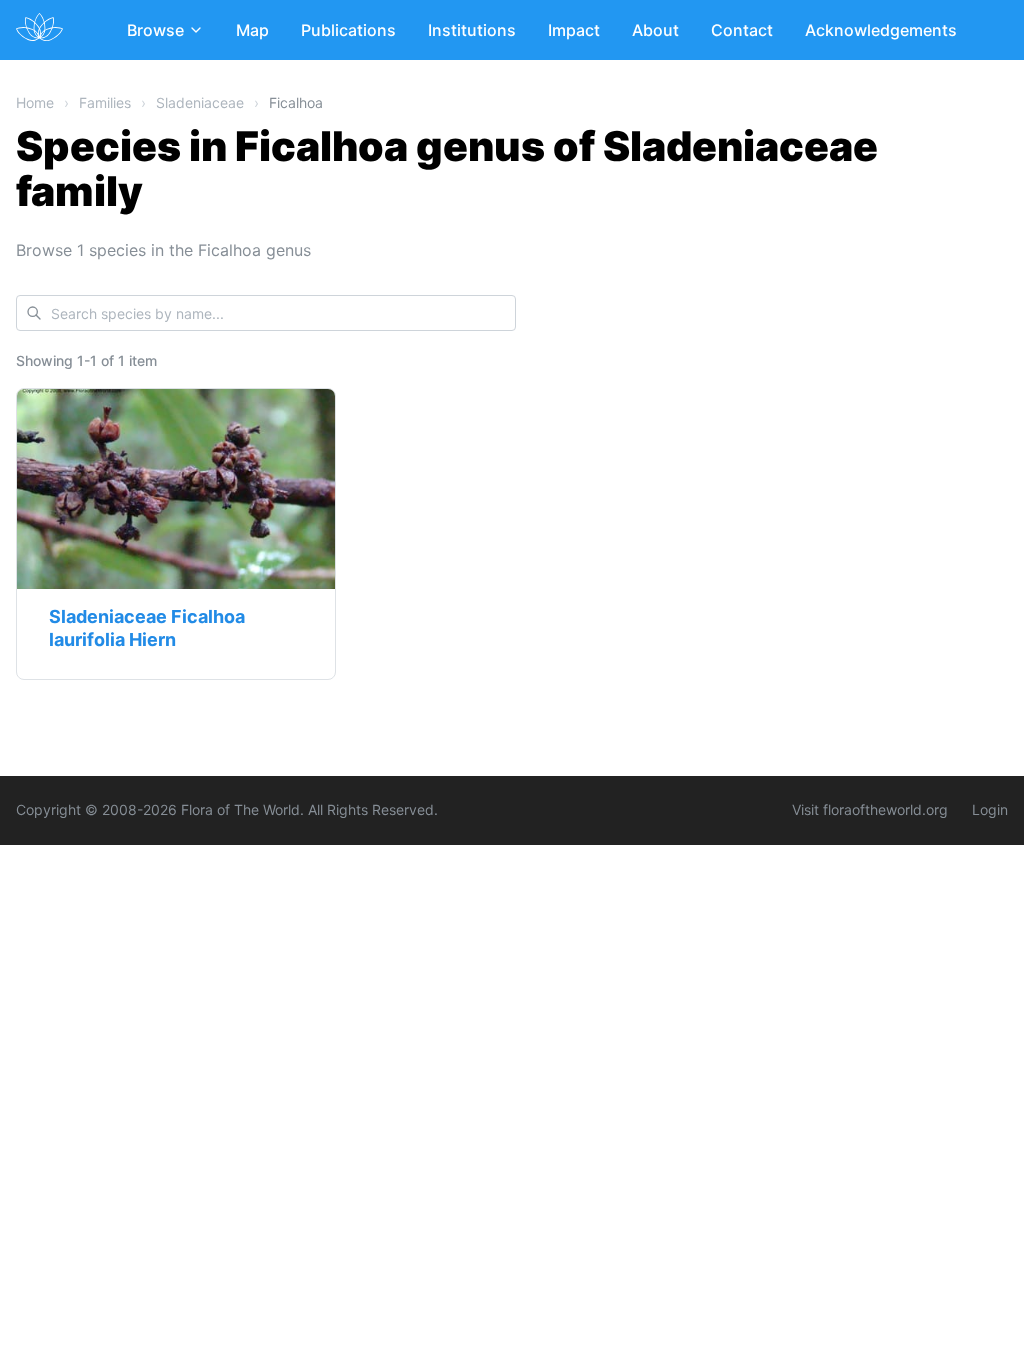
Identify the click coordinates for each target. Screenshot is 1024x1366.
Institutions (472, 30)
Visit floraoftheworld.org (870, 809)
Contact (742, 30)
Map (252, 30)
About (655, 30)
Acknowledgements (881, 30)
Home (35, 102)
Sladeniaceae (200, 102)
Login (990, 809)
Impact (574, 30)
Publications (348, 30)
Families (105, 102)
